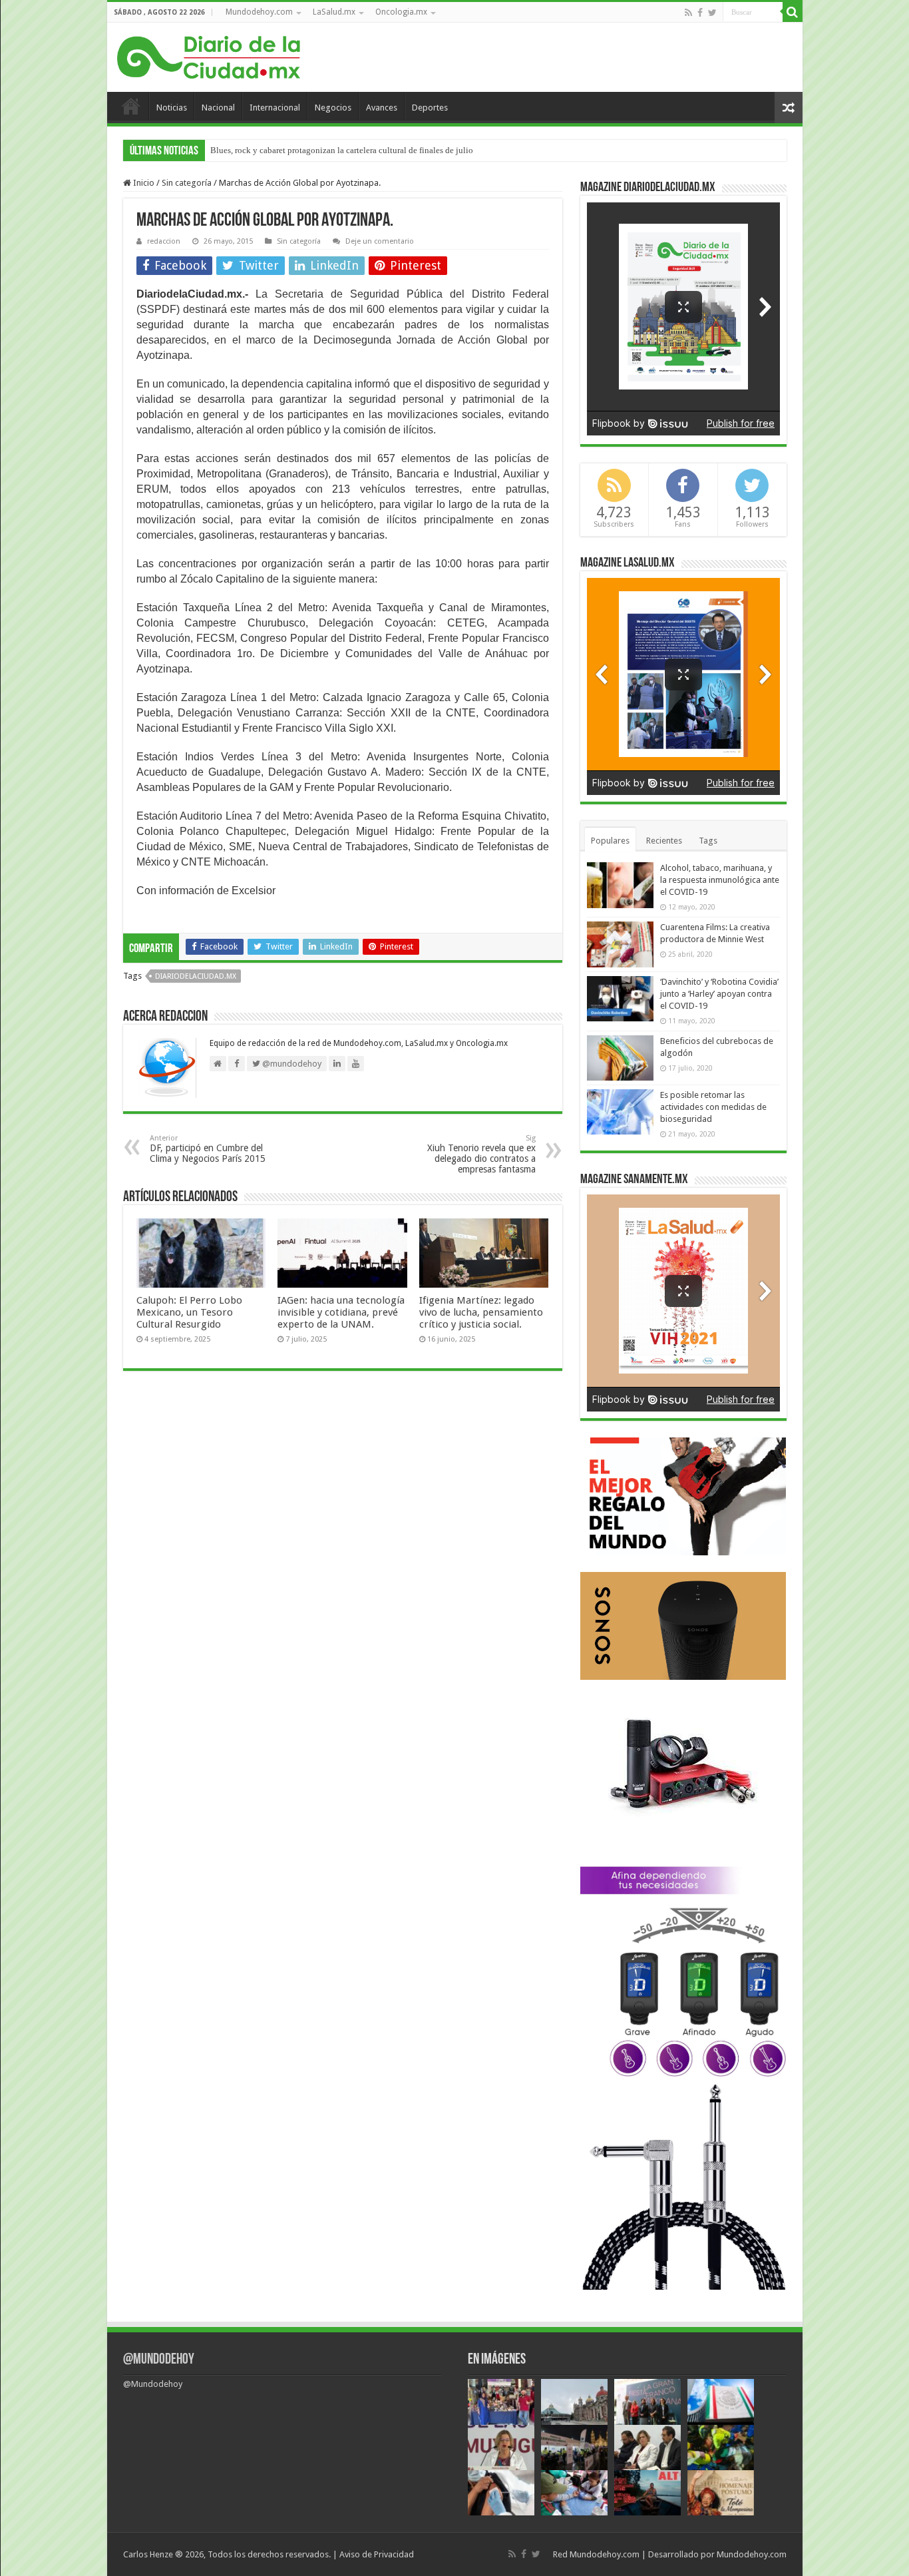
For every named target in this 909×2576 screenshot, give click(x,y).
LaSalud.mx (334, 12)
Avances (382, 108)
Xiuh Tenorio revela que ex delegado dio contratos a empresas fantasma (481, 1154)
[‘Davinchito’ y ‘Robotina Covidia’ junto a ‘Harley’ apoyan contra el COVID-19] (620, 999)
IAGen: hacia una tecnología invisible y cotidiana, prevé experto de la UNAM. (341, 1312)
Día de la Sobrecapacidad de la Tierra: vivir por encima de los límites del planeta (355, 150)
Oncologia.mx (401, 12)
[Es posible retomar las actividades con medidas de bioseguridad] (620, 1112)
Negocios (333, 108)
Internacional (275, 108)
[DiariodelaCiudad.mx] (209, 55)
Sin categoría (187, 183)
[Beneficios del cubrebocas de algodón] (620, 1058)
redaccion (164, 241)
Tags (708, 841)
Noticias (172, 108)
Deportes (430, 108)
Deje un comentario (380, 241)
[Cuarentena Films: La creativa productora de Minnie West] (620, 944)
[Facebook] (700, 13)
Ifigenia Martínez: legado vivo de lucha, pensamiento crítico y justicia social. (481, 1312)
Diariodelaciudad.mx (196, 976)
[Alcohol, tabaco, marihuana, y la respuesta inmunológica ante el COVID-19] (620, 885)
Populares (610, 841)
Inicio (131, 106)
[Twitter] (712, 13)
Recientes (664, 841)
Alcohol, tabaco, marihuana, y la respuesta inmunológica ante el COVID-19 (720, 880)
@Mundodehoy (159, 2360)
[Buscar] (793, 12)
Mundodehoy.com (259, 12)
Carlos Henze (148, 2554)
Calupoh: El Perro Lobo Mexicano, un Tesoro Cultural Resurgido (189, 1312)
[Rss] (688, 13)
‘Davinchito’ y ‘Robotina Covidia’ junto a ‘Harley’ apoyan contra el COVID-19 (719, 994)
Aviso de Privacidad (377, 2554)
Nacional (218, 108)
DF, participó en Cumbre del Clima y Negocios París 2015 (208, 1149)
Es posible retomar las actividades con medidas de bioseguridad (713, 1107)
